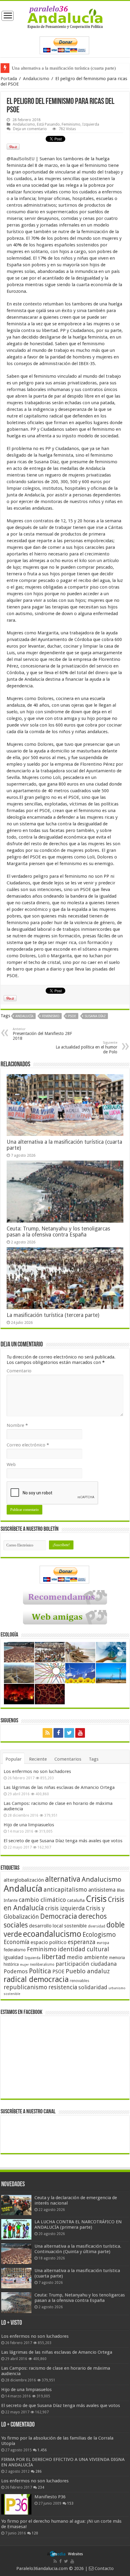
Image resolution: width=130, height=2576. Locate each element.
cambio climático (42, 1900)
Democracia (59, 1916)
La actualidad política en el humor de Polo (86, 1047)
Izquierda (91, 124)
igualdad (13, 1957)
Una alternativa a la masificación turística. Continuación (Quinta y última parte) (78, 2249)
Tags (94, 1759)
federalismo (15, 1950)
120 (35, 2533)
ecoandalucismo (52, 1934)
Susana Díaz (95, 1016)
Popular (13, 1759)
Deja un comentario (30, 129)
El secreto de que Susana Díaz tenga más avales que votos (63, 1841)
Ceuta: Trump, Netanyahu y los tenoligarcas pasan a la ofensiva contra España (58, 1232)
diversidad (97, 1926)
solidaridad (93, 1987)
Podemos (16, 1971)
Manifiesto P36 (50, 2497)
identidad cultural (83, 1949)
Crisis (96, 1899)
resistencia (63, 1987)
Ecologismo (99, 1935)
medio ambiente (87, 1957)
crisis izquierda (65, 1908)
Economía (16, 1942)
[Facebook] (58, 1733)
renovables (80, 1981)
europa (103, 1943)
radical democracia (36, 1979)
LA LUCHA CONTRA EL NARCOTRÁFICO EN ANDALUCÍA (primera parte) (78, 2224)
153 (70, 2503)
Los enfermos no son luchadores (37, 1771)
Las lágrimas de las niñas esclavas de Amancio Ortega (59, 1787)
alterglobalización (24, 1880)
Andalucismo (36, 79)
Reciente (38, 1759)
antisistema (102, 1890)
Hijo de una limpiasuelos (29, 1825)
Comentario (19, 1371)
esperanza (82, 1942)
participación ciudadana (86, 1964)
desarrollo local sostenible (58, 1926)
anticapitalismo (65, 1890)
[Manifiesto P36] (16, 2504)
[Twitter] (69, 1733)
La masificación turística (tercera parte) (53, 1315)
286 (39, 2471)
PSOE (72, 1016)
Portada (9, 79)
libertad (54, 1957)
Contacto (104, 2568)
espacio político (49, 1942)
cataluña (76, 1900)
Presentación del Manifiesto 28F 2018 (42, 1034)
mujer (24, 1965)
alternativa (63, 1879)
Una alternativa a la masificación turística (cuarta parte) (64, 68)
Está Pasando (48, 124)
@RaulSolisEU (21, 159)
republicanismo (25, 1987)
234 (41, 2487)
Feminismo (71, 124)
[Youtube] (80, 1733)
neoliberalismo (42, 1965)
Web (11, 1465)
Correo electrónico (28, 1445)
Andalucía (24, 1016)
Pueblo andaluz (88, 1971)
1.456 (42, 2450)
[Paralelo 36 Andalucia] (65, 17)
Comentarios (68, 1759)
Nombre (17, 1425)
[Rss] (47, 1733)
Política (40, 1971)
